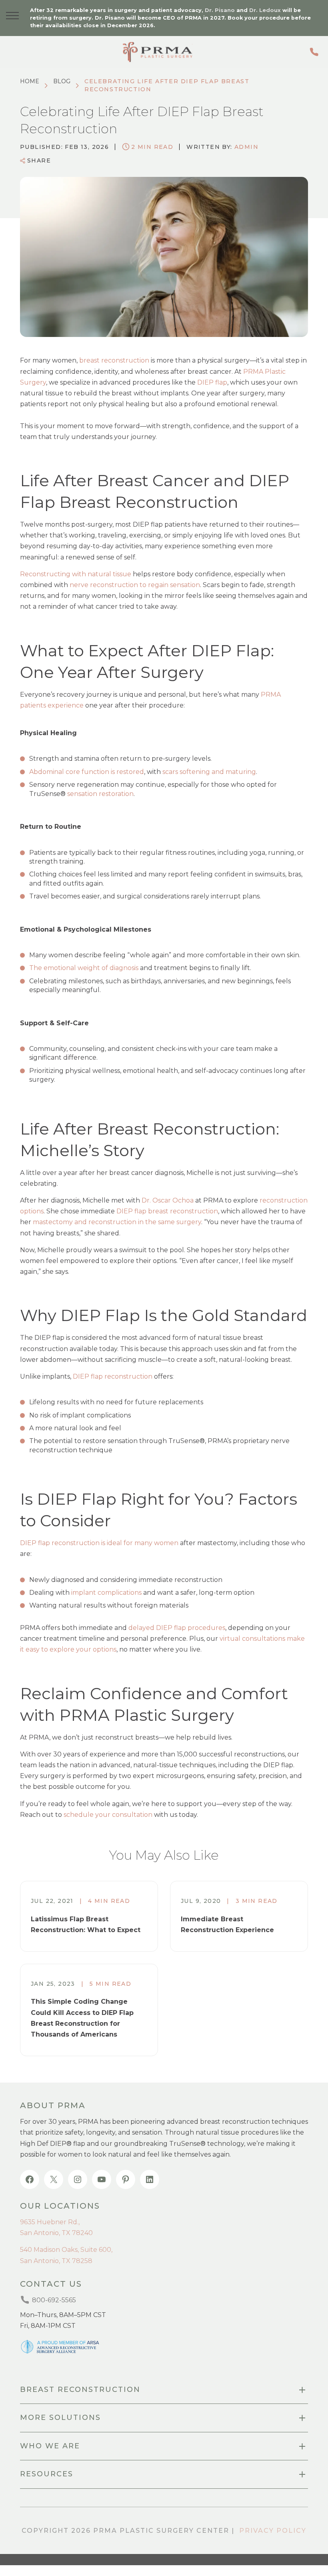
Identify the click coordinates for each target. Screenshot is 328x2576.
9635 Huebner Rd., (50, 2222)
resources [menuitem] (47, 2474)
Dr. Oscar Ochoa (168, 1200)
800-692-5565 (316, 52)
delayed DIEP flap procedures (177, 1628)
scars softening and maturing (209, 772)
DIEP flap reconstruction (113, 1376)
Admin (246, 147)
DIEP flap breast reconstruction (167, 1211)
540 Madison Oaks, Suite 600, (66, 2250)
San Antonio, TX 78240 (56, 2233)
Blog (62, 81)
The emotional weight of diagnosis (84, 968)
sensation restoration (100, 794)
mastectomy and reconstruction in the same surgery (117, 1222)
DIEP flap (212, 382)
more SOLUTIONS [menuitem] (60, 2418)
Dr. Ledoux (265, 10)
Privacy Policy (273, 2531)
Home (30, 81)
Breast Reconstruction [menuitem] (80, 2390)
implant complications (106, 1593)
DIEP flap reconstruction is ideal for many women (99, 1543)
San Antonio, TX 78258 (56, 2261)
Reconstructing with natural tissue (76, 574)
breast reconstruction (114, 360)
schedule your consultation (108, 1815)
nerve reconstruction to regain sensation (135, 585)
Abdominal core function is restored (87, 772)
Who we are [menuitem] (50, 2446)
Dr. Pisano (220, 10)
